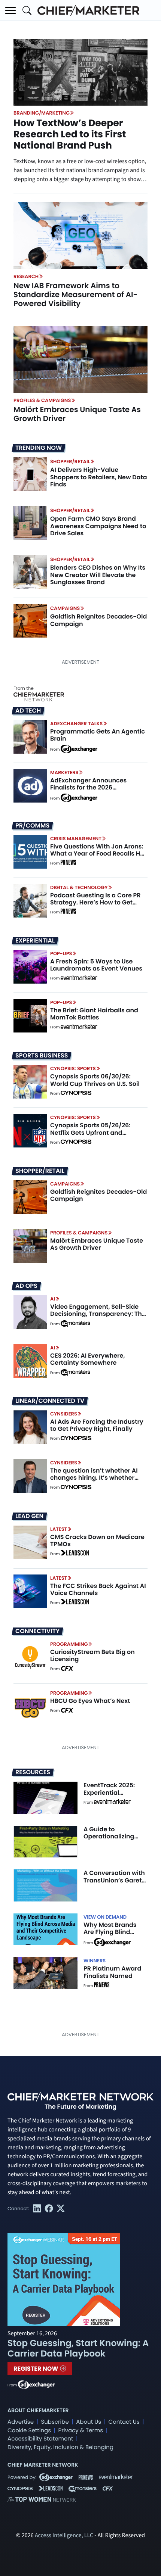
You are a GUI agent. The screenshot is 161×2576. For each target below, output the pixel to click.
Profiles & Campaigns (42, 400)
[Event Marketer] (79, 978)
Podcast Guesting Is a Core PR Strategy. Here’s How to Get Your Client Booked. (95, 902)
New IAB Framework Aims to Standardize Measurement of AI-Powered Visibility (75, 295)
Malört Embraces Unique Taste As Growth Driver (77, 414)
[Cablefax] (67, 1669)
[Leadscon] (75, 1554)
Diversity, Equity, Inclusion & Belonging (60, 2447)
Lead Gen (29, 1516)
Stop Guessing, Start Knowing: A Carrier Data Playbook (78, 2348)
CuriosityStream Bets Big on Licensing (92, 1655)
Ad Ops (26, 1286)
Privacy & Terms (80, 2431)
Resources (33, 1772)
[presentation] (80, 236)
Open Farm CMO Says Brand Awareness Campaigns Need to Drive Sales (98, 526)
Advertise (21, 2422)
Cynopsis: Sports (73, 1069)
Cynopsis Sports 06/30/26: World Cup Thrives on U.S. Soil (95, 1080)
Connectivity (37, 1631)
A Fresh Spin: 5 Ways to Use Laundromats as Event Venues (96, 965)
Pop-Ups (61, 954)
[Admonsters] (75, 1324)
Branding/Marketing (42, 113)
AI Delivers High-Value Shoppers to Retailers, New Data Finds (99, 477)
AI (53, 1299)
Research (26, 276)
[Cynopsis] (76, 1094)
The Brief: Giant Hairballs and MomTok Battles (94, 1014)
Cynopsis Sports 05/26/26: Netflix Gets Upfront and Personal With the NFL (90, 1132)
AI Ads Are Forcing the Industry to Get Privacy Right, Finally (97, 1425)
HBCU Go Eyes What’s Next (90, 1701)
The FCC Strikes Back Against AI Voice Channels (98, 1589)
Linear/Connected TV (50, 1401)
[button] (10, 10)
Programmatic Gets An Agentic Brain (98, 735)
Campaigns (65, 608)
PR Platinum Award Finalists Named (112, 1972)
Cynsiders (64, 1414)
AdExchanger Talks (76, 724)
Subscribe (55, 2422)
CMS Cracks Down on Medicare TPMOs (97, 1541)
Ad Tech (28, 711)
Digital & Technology (79, 887)
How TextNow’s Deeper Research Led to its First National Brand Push (70, 134)
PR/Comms (32, 826)
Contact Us (124, 2422)
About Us (89, 2422)
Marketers (64, 773)
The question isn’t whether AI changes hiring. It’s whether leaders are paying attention (94, 1478)
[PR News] (68, 863)
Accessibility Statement (40, 2439)
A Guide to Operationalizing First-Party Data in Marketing (111, 1840)
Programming (69, 1644)
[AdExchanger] (79, 748)
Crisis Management (76, 839)
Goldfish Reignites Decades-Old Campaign (98, 620)
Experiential (35, 941)
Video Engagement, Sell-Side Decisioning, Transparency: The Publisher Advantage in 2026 (98, 1314)
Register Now (37, 2369)
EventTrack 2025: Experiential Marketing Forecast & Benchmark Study (114, 1796)
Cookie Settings (29, 2431)
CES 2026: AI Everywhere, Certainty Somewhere (88, 1359)
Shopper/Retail (70, 462)
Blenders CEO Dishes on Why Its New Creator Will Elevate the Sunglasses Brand (98, 575)
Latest (59, 1529)
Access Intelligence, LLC (64, 2536)
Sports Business (42, 1056)
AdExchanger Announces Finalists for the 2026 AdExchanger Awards (88, 787)
